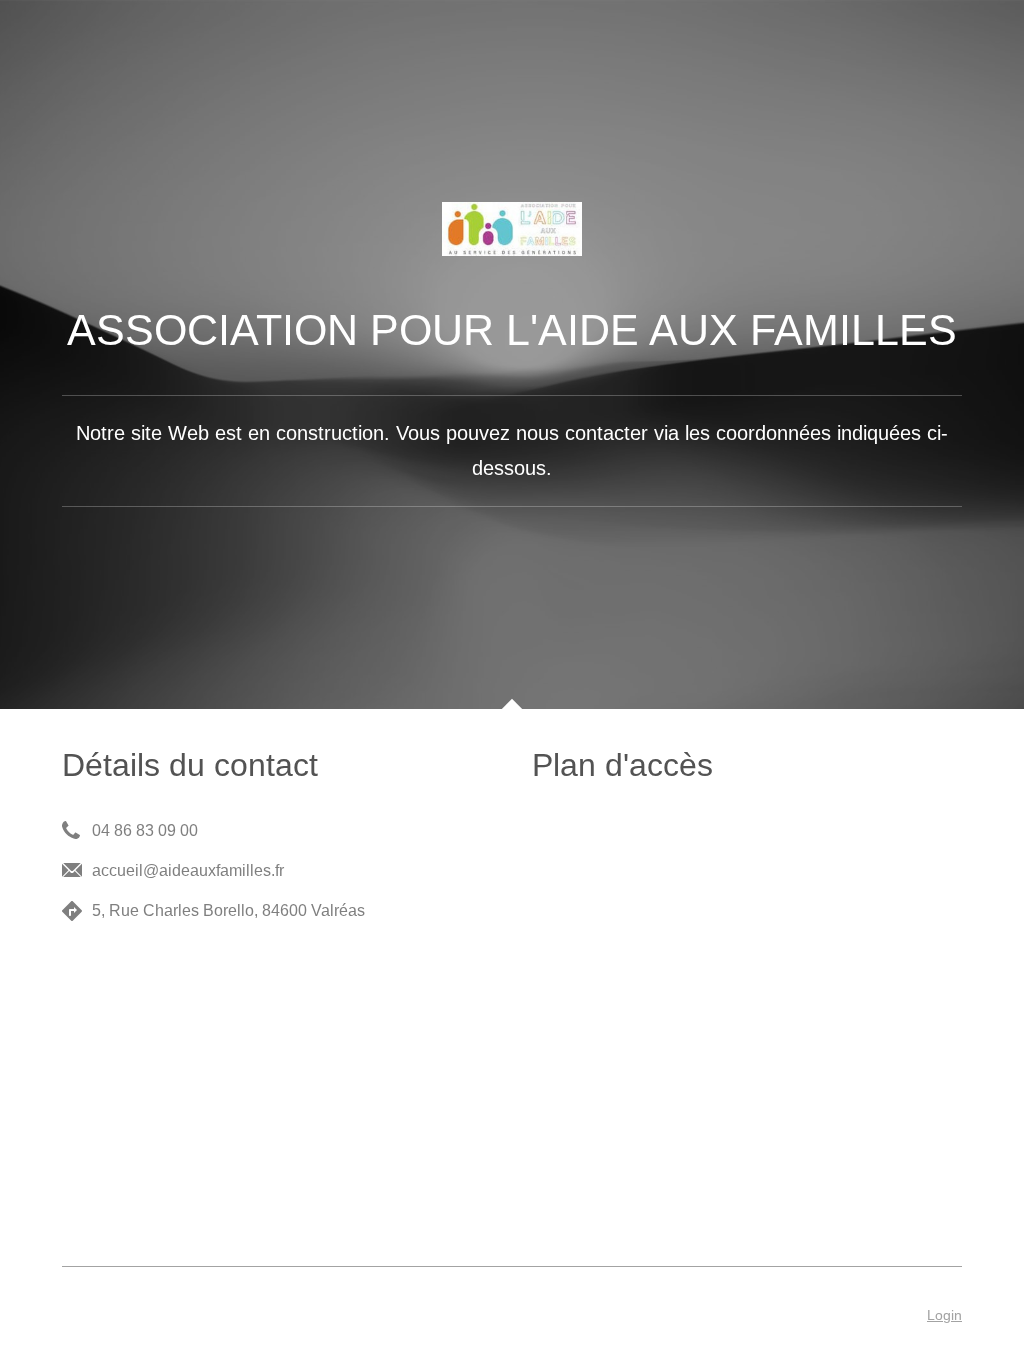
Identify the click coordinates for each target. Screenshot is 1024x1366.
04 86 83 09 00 (145, 830)
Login (944, 1315)
